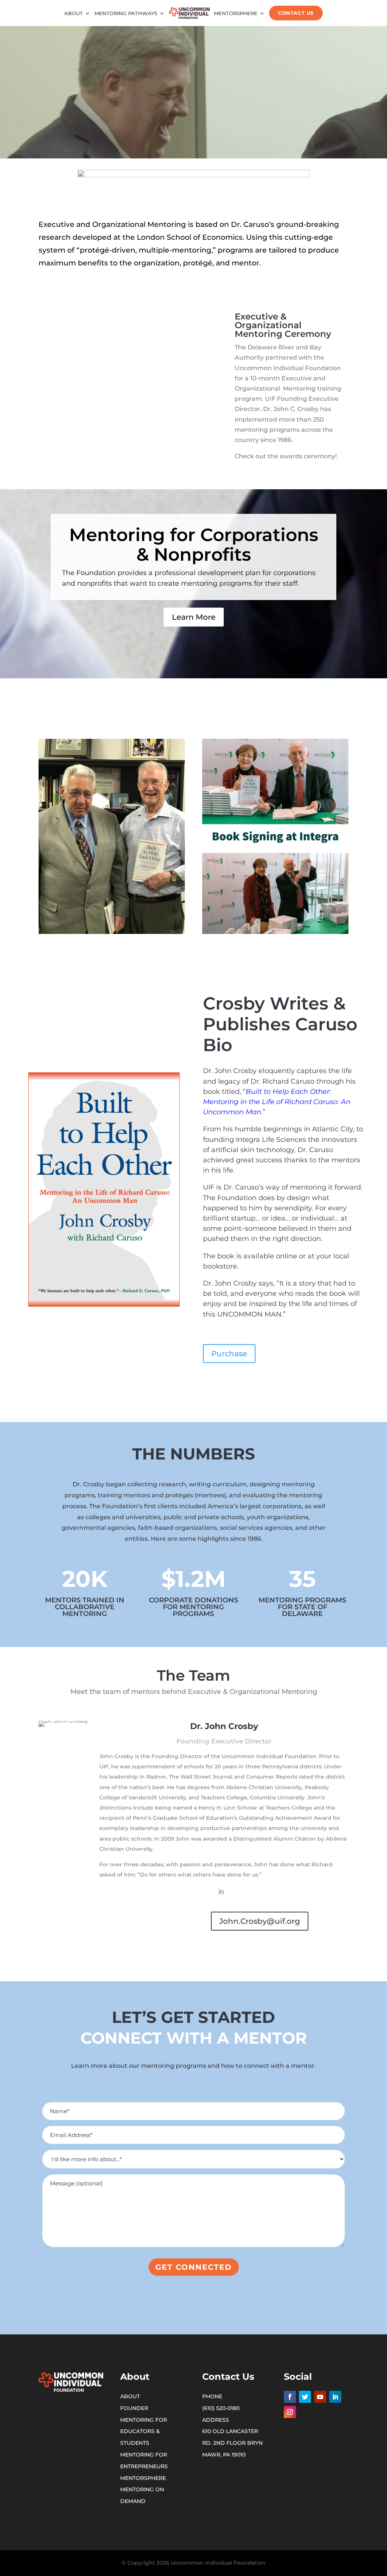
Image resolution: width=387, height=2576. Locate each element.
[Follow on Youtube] (320, 2397)
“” (277, 1102)
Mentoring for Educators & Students (144, 2432)
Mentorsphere (236, 13)
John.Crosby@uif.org (260, 1921)
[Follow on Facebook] (290, 2397)
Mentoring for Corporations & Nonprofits (194, 545)
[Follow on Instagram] (290, 2412)
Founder (134, 2408)
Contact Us (296, 13)
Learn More (194, 617)
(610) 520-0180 (221, 2408)
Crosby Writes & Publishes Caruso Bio (280, 1024)
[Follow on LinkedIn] (335, 2397)
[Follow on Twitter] (305, 2397)
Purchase (229, 1354)
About (74, 13)
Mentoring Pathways (126, 13)
